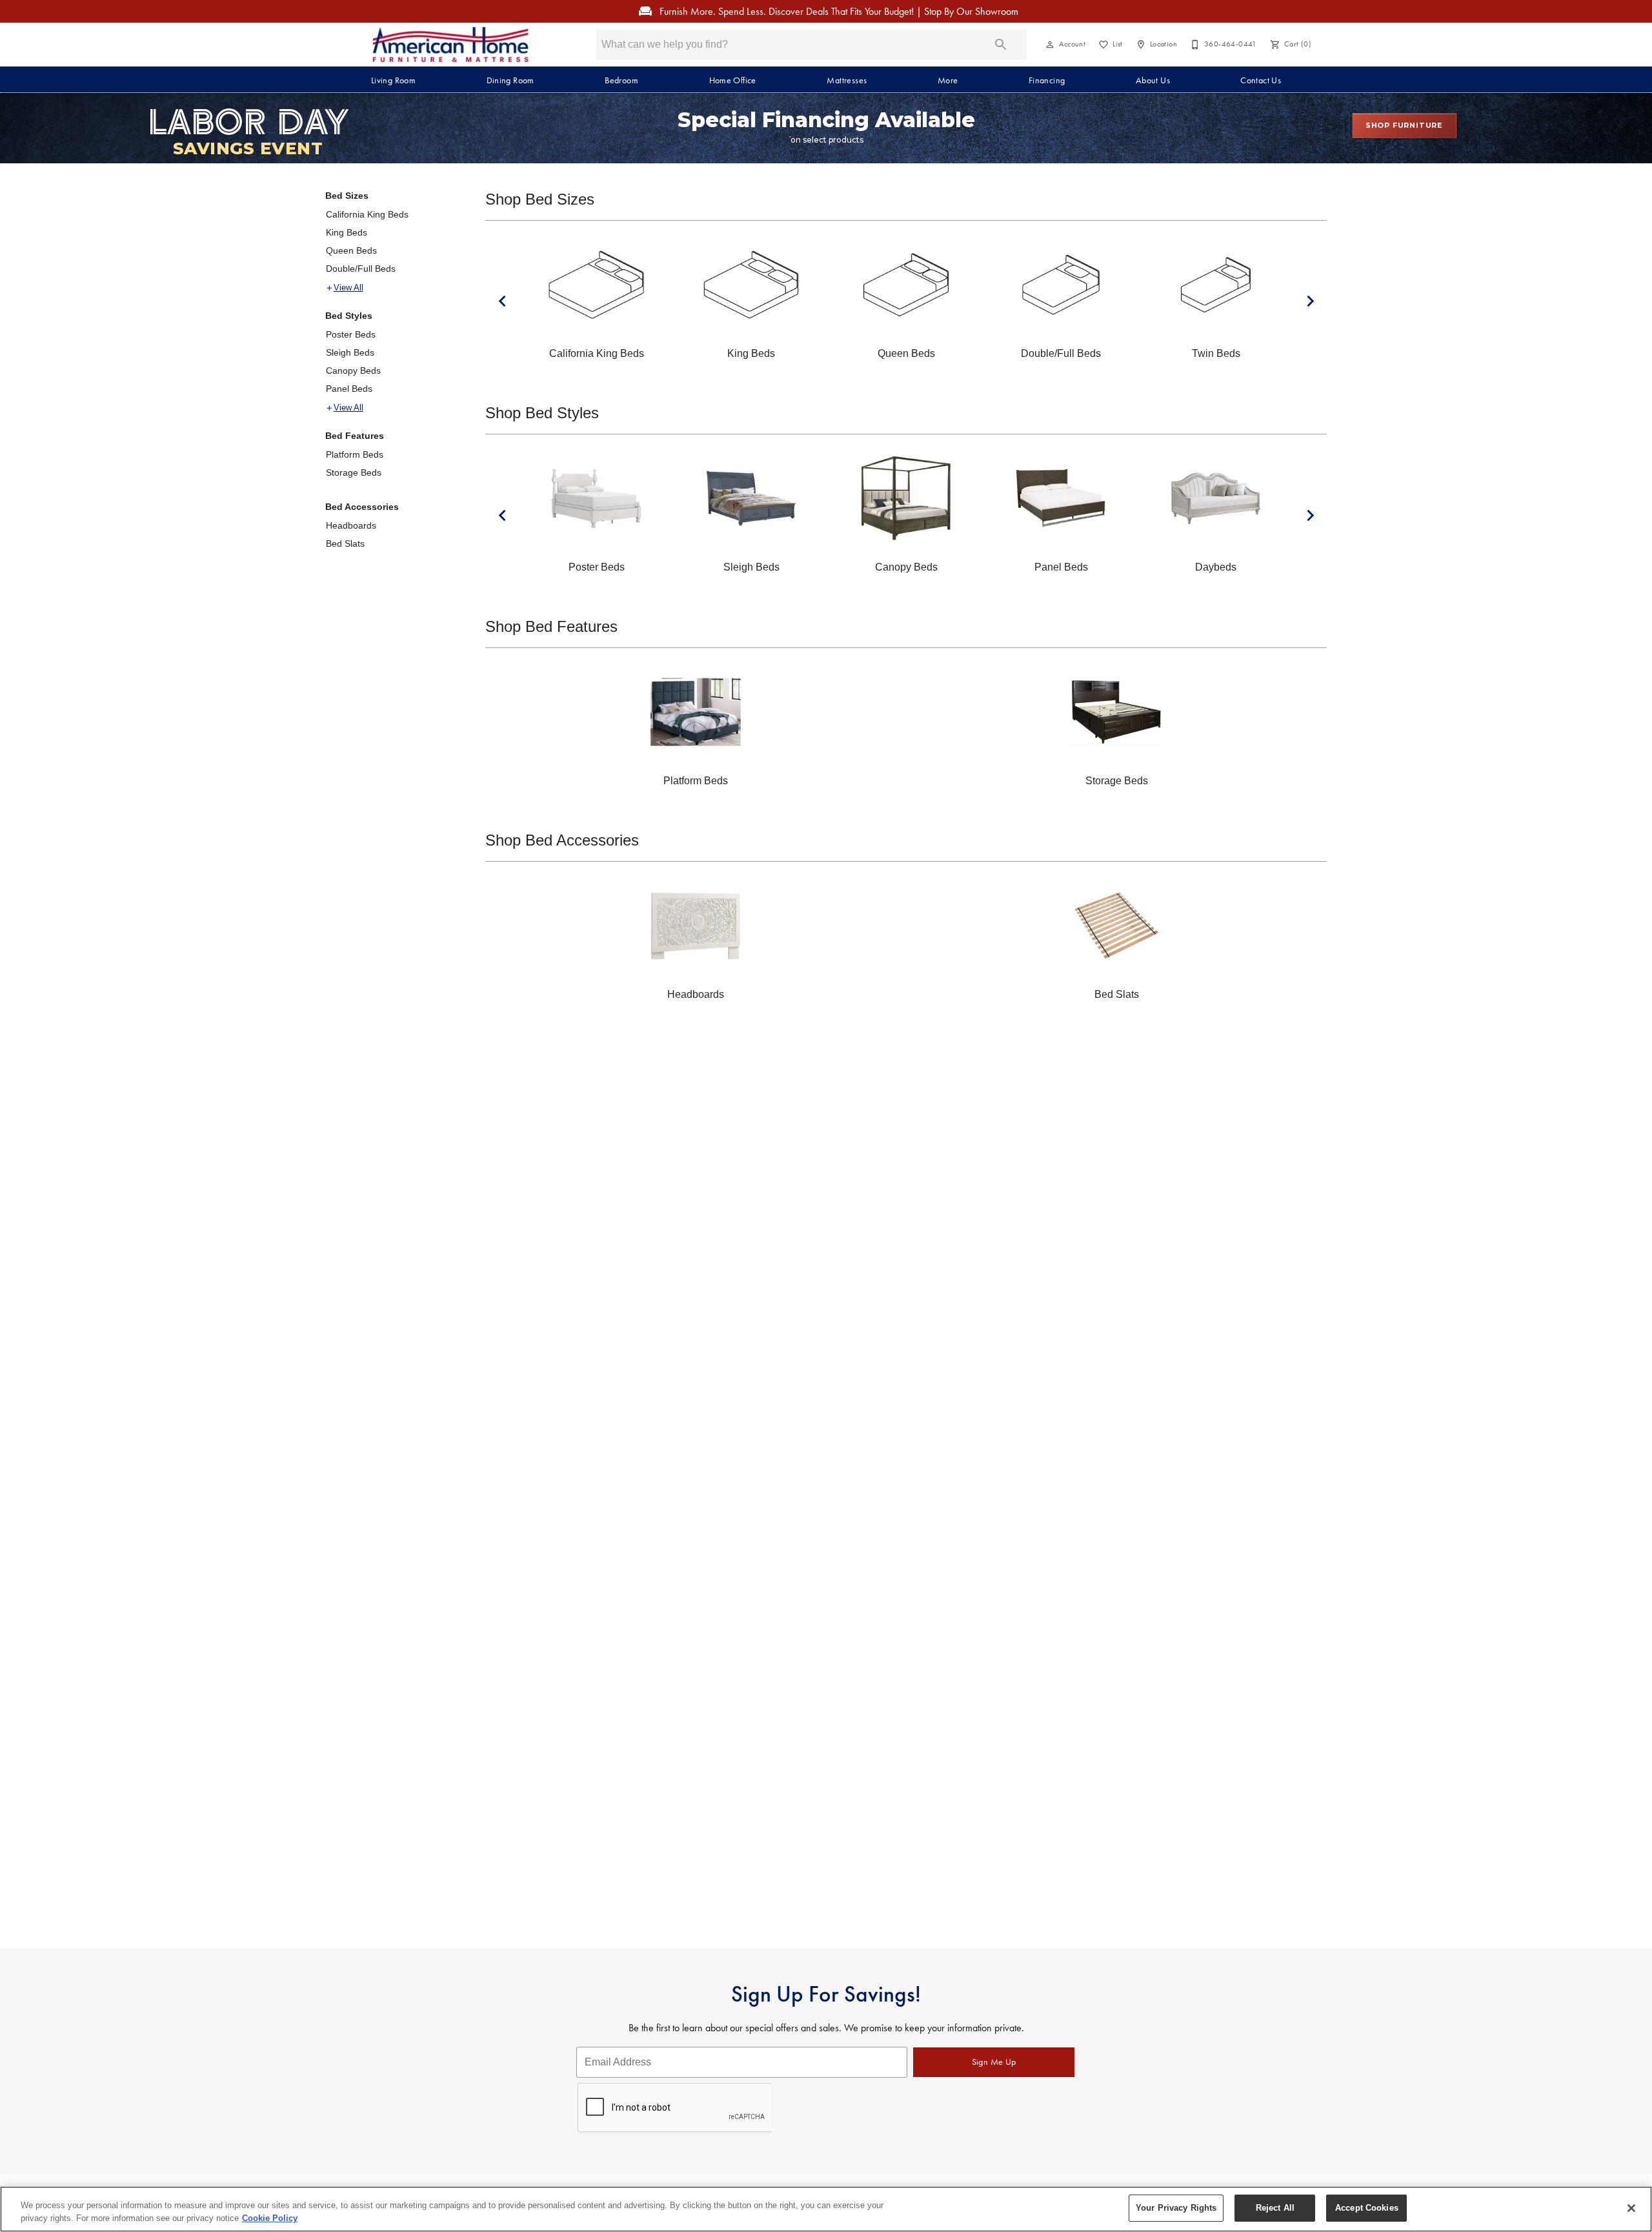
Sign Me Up (994, 2062)
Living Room (393, 80)
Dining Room (510, 80)
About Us (1153, 80)
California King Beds (367, 214)
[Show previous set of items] (502, 301)
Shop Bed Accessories (562, 840)
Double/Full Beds (361, 269)
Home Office (733, 80)
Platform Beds (355, 454)
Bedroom (621, 80)
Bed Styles (349, 316)
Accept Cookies (1367, 2208)
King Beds (347, 232)
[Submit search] (1001, 45)
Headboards (351, 525)
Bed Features (355, 436)
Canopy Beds (353, 370)
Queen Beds (351, 250)
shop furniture (1404, 125)
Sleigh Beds (350, 352)
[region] (826, 2209)
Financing (1047, 80)
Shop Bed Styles (542, 413)
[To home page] (450, 45)
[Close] (1631, 2208)
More (948, 80)
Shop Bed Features (551, 626)
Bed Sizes (347, 196)
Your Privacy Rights (1176, 2208)
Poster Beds (351, 334)
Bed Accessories (362, 507)
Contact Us (1261, 80)
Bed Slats (345, 543)
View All (348, 288)
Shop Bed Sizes (540, 199)
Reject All (1275, 2208)
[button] (1050, 45)
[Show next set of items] (1310, 301)
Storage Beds (354, 472)
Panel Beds (349, 389)
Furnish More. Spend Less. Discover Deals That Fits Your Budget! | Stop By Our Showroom (838, 11)
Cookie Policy (270, 2218)
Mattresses (847, 80)
